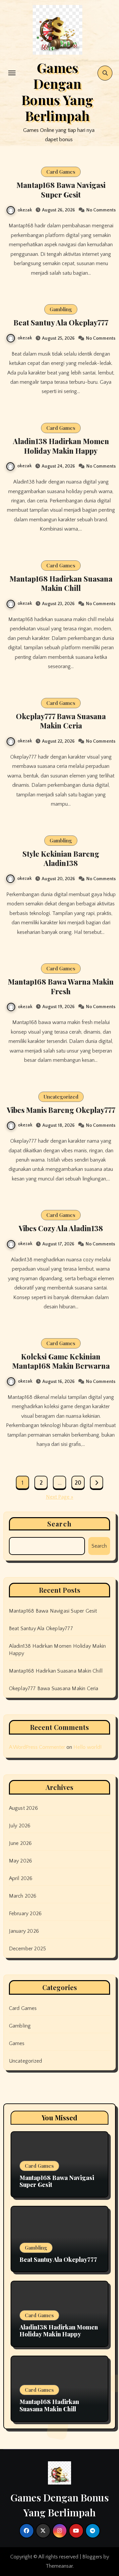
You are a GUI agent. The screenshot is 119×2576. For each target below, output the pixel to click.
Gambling (61, 309)
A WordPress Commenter (37, 1747)
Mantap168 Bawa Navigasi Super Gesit (61, 190)
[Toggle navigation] (12, 73)
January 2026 (24, 1931)
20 (78, 1483)
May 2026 (21, 1861)
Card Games (61, 172)
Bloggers (92, 2557)
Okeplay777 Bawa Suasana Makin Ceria (61, 721)
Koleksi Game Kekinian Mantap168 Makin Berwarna (61, 1361)
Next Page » (60, 1497)
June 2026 (20, 1843)
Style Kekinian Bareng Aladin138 (61, 859)
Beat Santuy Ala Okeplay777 (61, 322)
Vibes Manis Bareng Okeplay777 (61, 1110)
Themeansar (59, 2566)
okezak (25, 210)
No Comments (101, 210)
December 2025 (28, 1949)
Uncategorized (61, 1097)
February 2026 (25, 1914)
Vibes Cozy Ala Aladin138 (61, 1228)
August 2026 (23, 1808)
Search (59, 1524)
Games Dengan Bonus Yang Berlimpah (57, 91)
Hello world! (87, 1747)
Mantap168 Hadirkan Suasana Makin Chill (61, 583)
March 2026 (23, 1896)
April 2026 (21, 1878)
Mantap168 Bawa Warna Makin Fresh (61, 986)
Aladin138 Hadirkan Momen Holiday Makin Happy (61, 446)
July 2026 (20, 1826)
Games (17, 2043)
